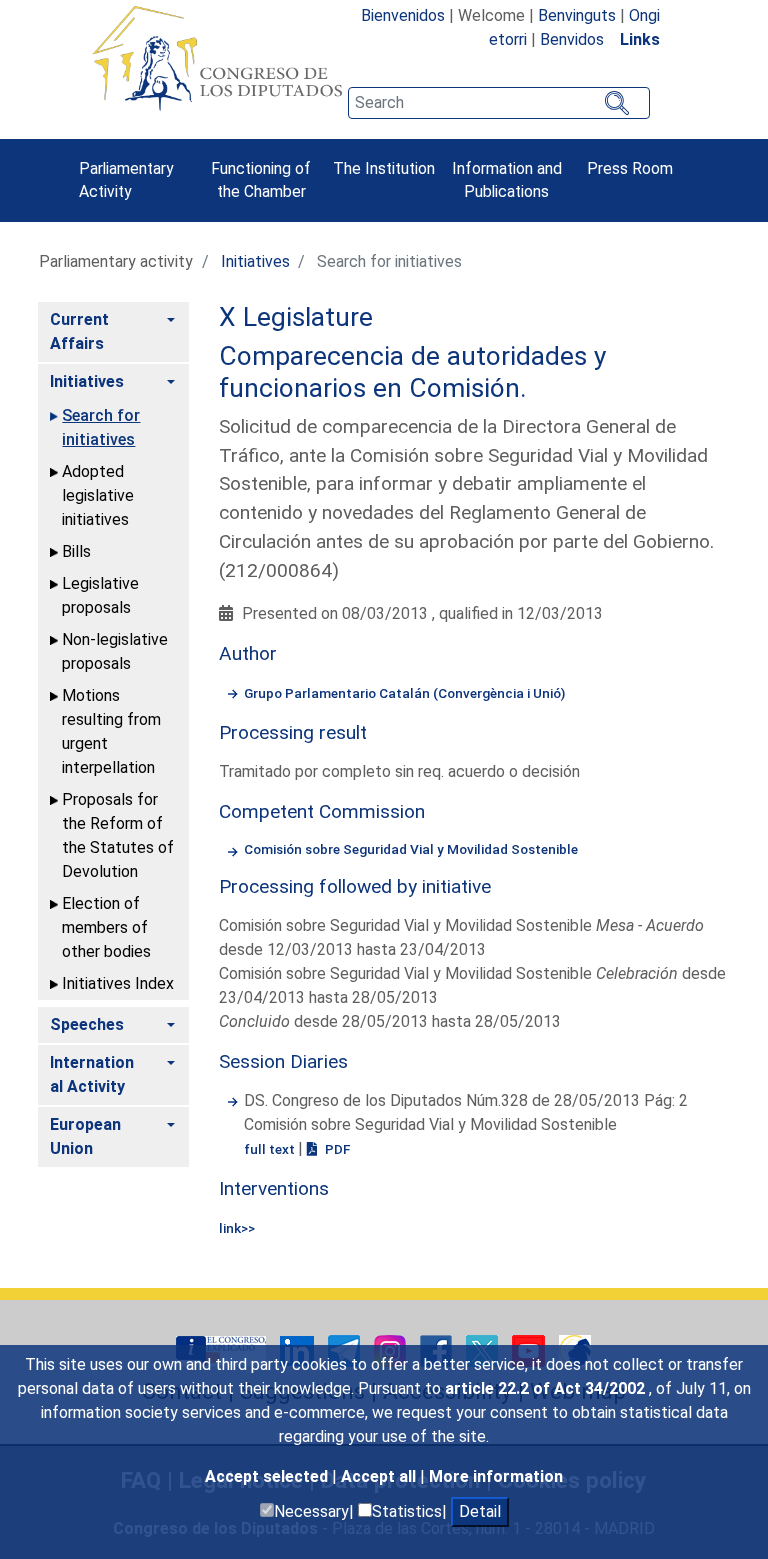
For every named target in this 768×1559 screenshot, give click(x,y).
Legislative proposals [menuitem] (100, 595)
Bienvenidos (403, 15)
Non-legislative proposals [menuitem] (115, 651)
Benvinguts (577, 15)
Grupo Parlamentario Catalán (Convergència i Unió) (404, 693)
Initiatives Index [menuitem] (118, 983)
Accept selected (268, 1476)
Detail (480, 1511)
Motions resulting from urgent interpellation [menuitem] (111, 731)
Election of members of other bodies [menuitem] (106, 927)
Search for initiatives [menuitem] (101, 427)
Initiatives (255, 261)
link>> (237, 1228)
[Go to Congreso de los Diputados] (217, 58)
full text (271, 1149)
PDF (336, 1149)
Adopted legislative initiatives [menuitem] (98, 495)
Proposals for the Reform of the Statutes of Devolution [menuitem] (118, 835)
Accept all (380, 1476)
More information (496, 1476)
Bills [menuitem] (76, 551)
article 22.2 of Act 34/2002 (547, 1388)
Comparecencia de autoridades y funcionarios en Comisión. (412, 372)
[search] (499, 103)
